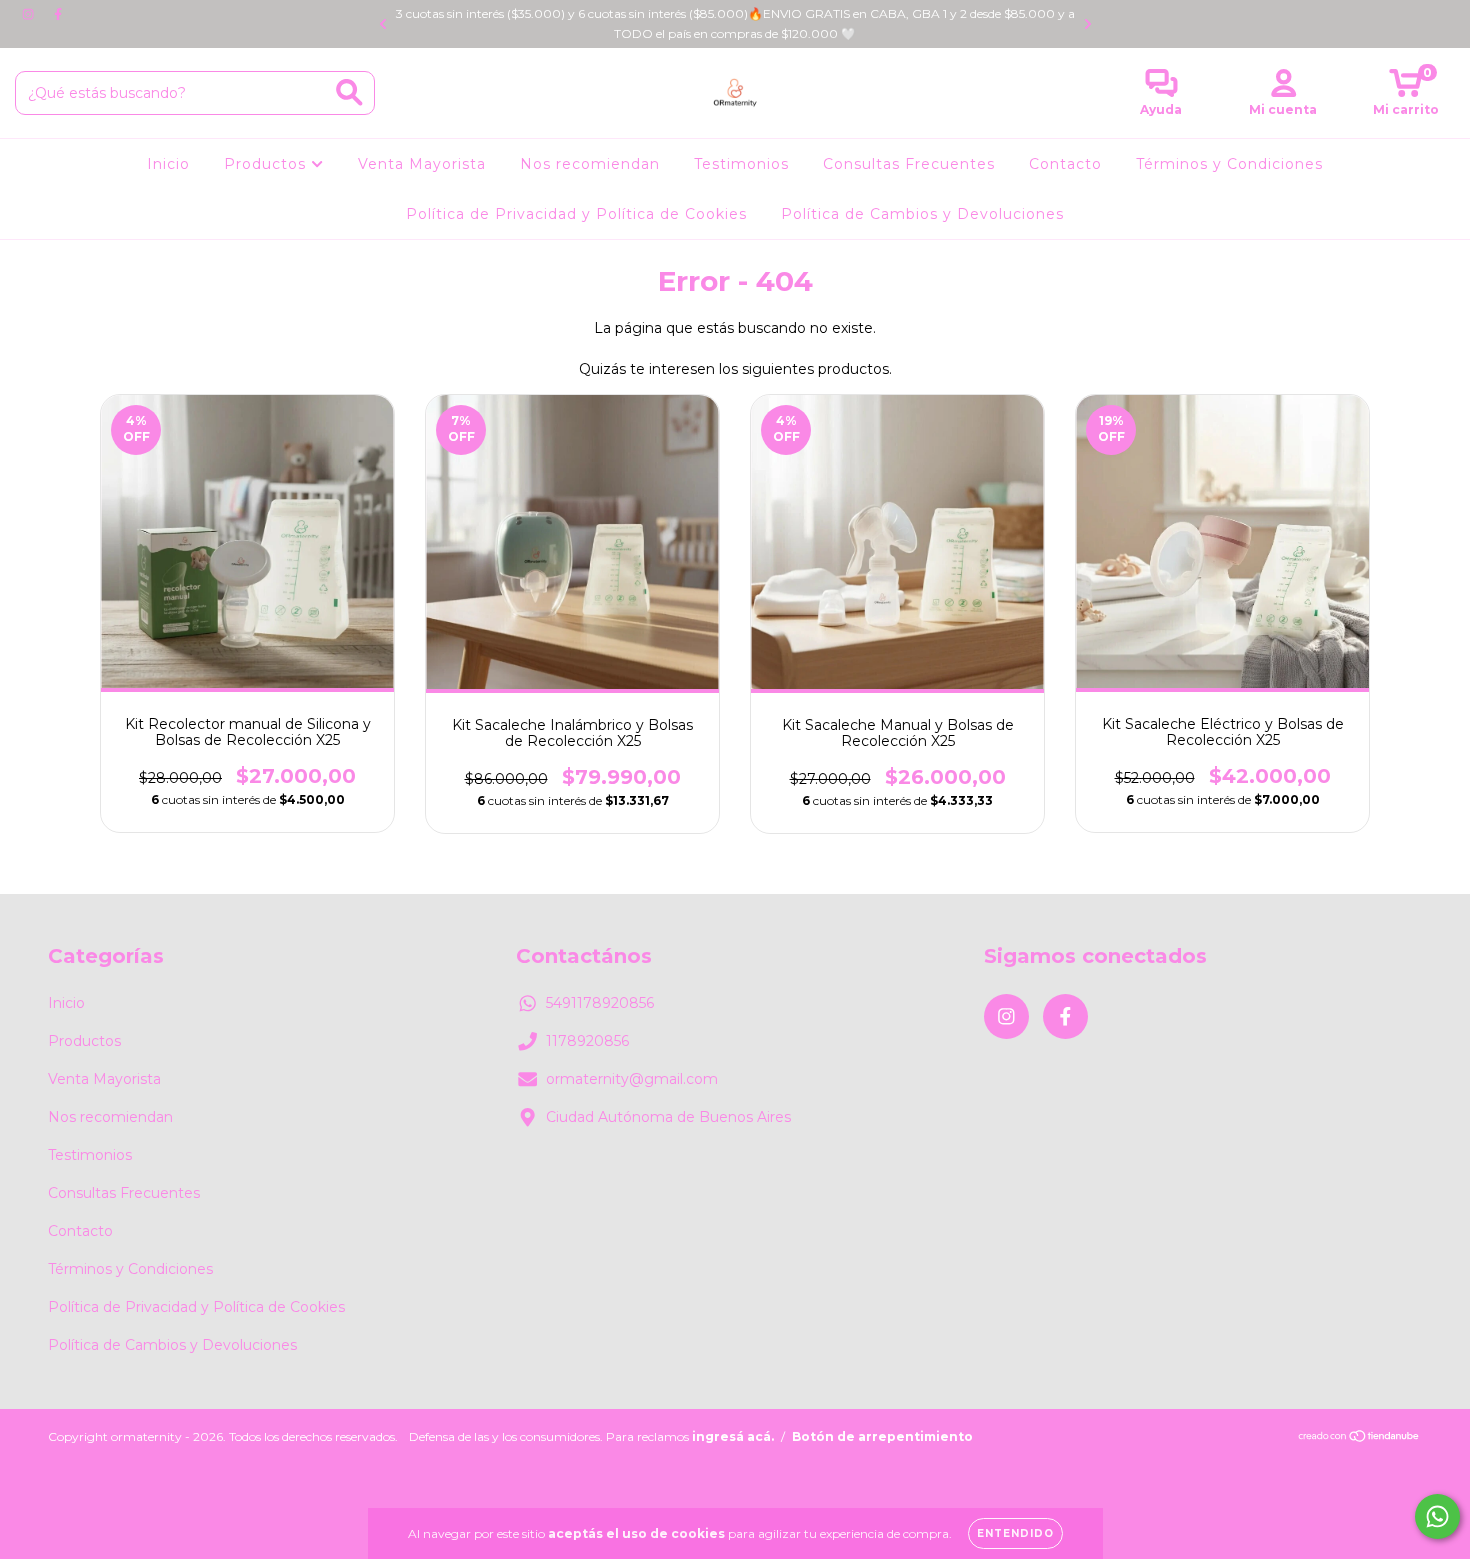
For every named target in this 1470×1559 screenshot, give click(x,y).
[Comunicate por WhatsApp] (1437, 1516)
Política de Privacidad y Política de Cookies (576, 214)
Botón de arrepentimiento (882, 1436)
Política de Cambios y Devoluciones (922, 214)
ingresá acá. (733, 1436)
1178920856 (587, 1041)
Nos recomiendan (590, 164)
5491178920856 (600, 1003)
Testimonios (741, 164)
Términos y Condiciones (1229, 164)
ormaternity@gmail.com (632, 1079)
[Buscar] (349, 92)
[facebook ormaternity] (58, 14)
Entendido (1015, 1533)
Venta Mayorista (422, 164)
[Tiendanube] (1359, 1438)
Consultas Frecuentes (909, 164)
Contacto (1065, 164)
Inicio (168, 164)
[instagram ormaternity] (30, 14)
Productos (267, 164)
